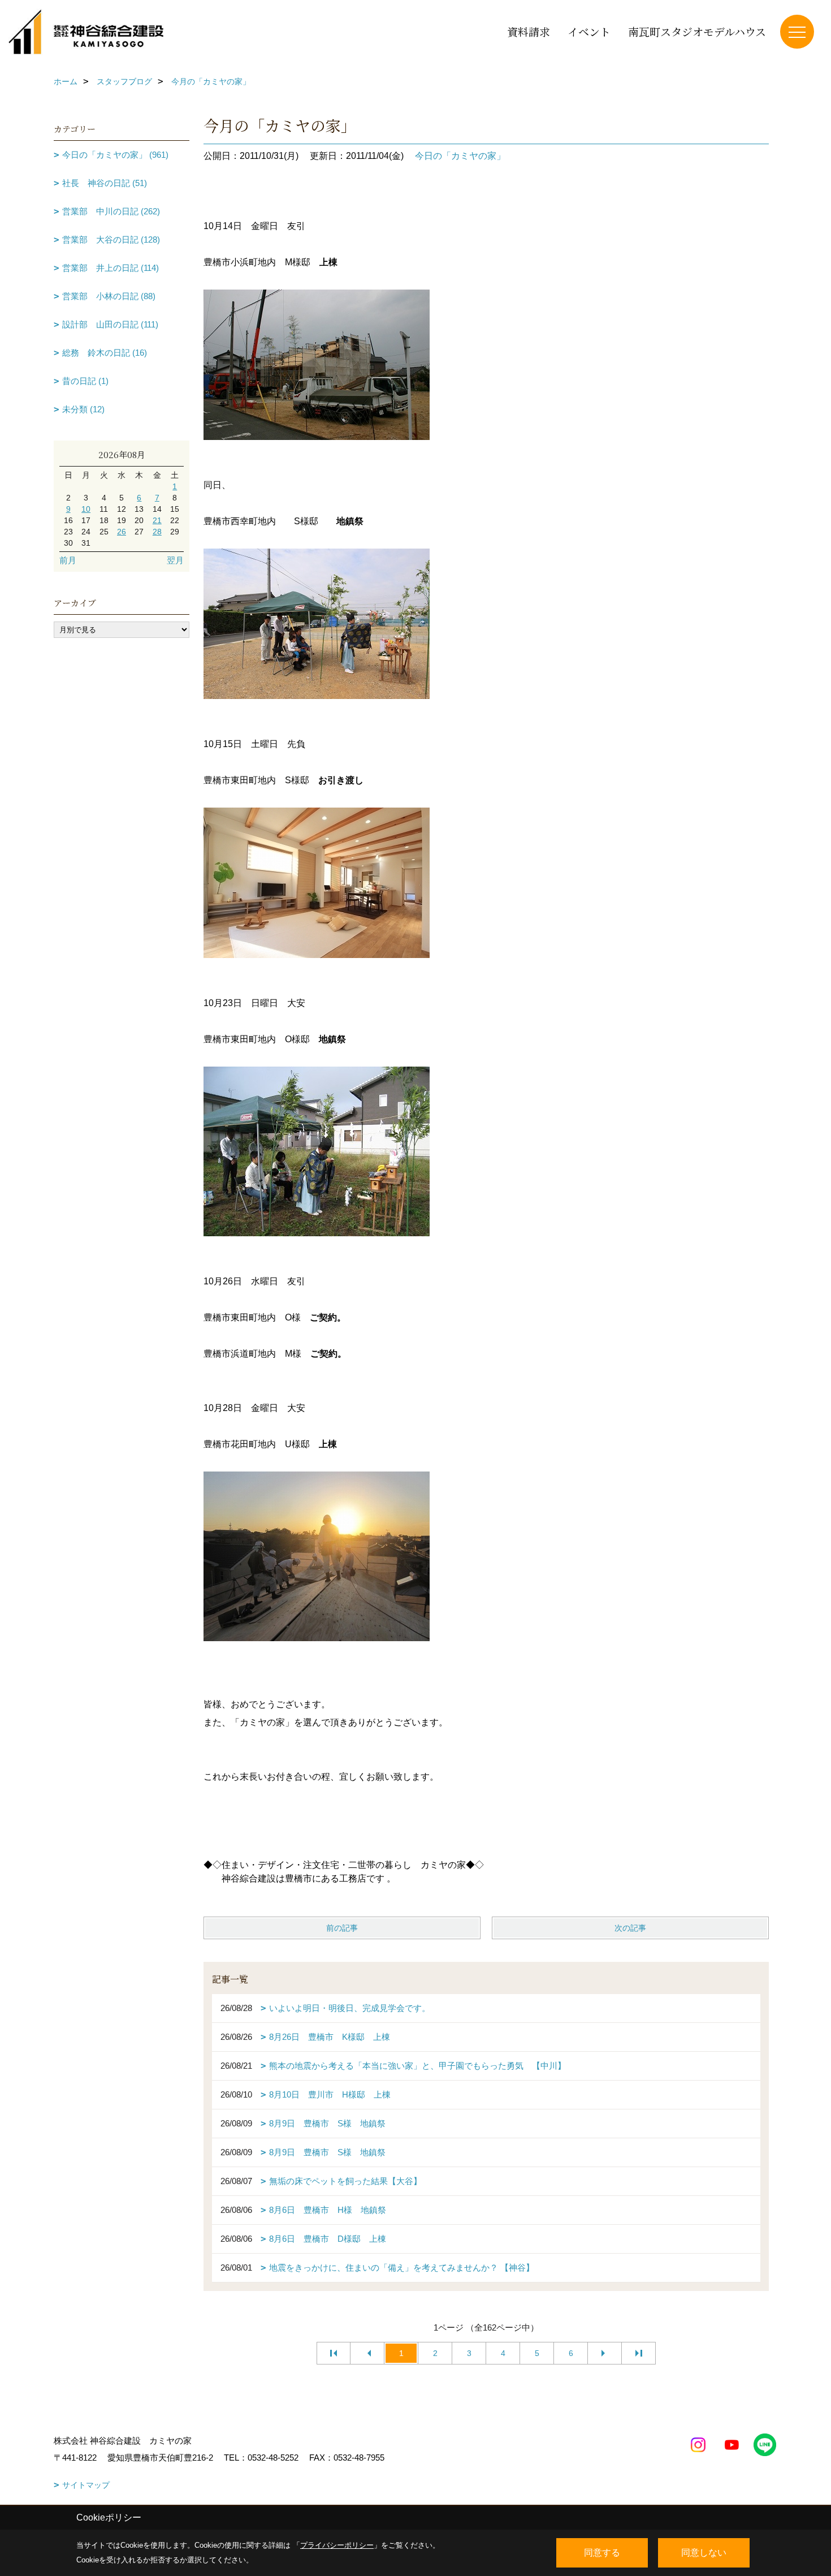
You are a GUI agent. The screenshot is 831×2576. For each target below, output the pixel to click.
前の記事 (342, 1928)
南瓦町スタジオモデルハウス (697, 31)
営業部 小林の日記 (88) (109, 296)
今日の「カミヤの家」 (460, 156)
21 (157, 520)
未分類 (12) (83, 409)
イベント (589, 31)
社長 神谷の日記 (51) (105, 183)
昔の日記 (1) (85, 381)
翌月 (175, 560)
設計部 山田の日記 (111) (110, 324)
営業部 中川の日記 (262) (111, 211)
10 (86, 509)
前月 (68, 560)
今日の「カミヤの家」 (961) (115, 155)
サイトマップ (86, 2485)
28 (157, 532)
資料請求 (529, 31)
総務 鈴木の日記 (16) (105, 353)
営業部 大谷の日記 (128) (111, 240)
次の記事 (630, 1928)
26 (122, 532)
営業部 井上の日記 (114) (111, 268)
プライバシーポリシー (337, 2545)
